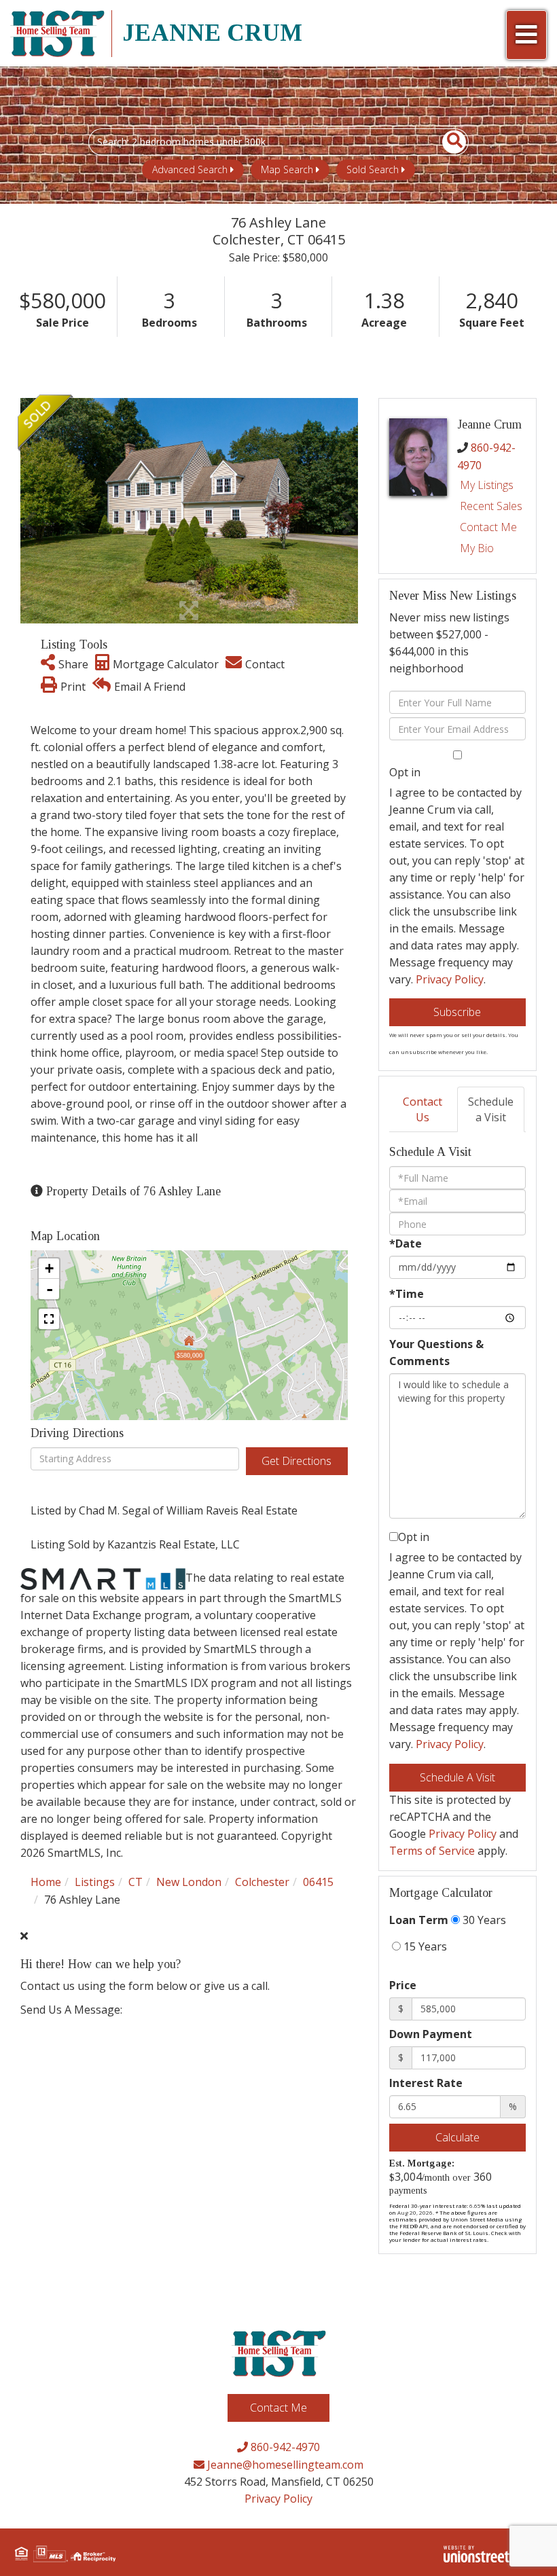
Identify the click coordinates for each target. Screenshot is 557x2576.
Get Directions (297, 1461)
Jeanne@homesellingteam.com (284, 2465)
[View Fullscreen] (49, 1319)
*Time (407, 1294)
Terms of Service (432, 1851)
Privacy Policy (450, 979)
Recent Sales (491, 506)
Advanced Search (190, 169)
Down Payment (431, 2034)
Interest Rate (426, 2083)
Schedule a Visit (491, 1109)
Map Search (287, 169)
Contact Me (488, 527)
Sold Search (373, 169)
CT (136, 1882)
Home (46, 1882)
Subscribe (457, 1012)
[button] (447, 142)
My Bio (477, 548)
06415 (318, 1882)
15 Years (424, 1946)
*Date (406, 1244)
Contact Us (423, 1109)
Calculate (457, 2137)
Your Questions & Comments (436, 1353)
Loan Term (419, 1920)
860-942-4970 (284, 2447)
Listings (95, 1882)
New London (189, 1882)
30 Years (483, 1920)
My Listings (487, 485)
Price (403, 1985)
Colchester (262, 1882)
